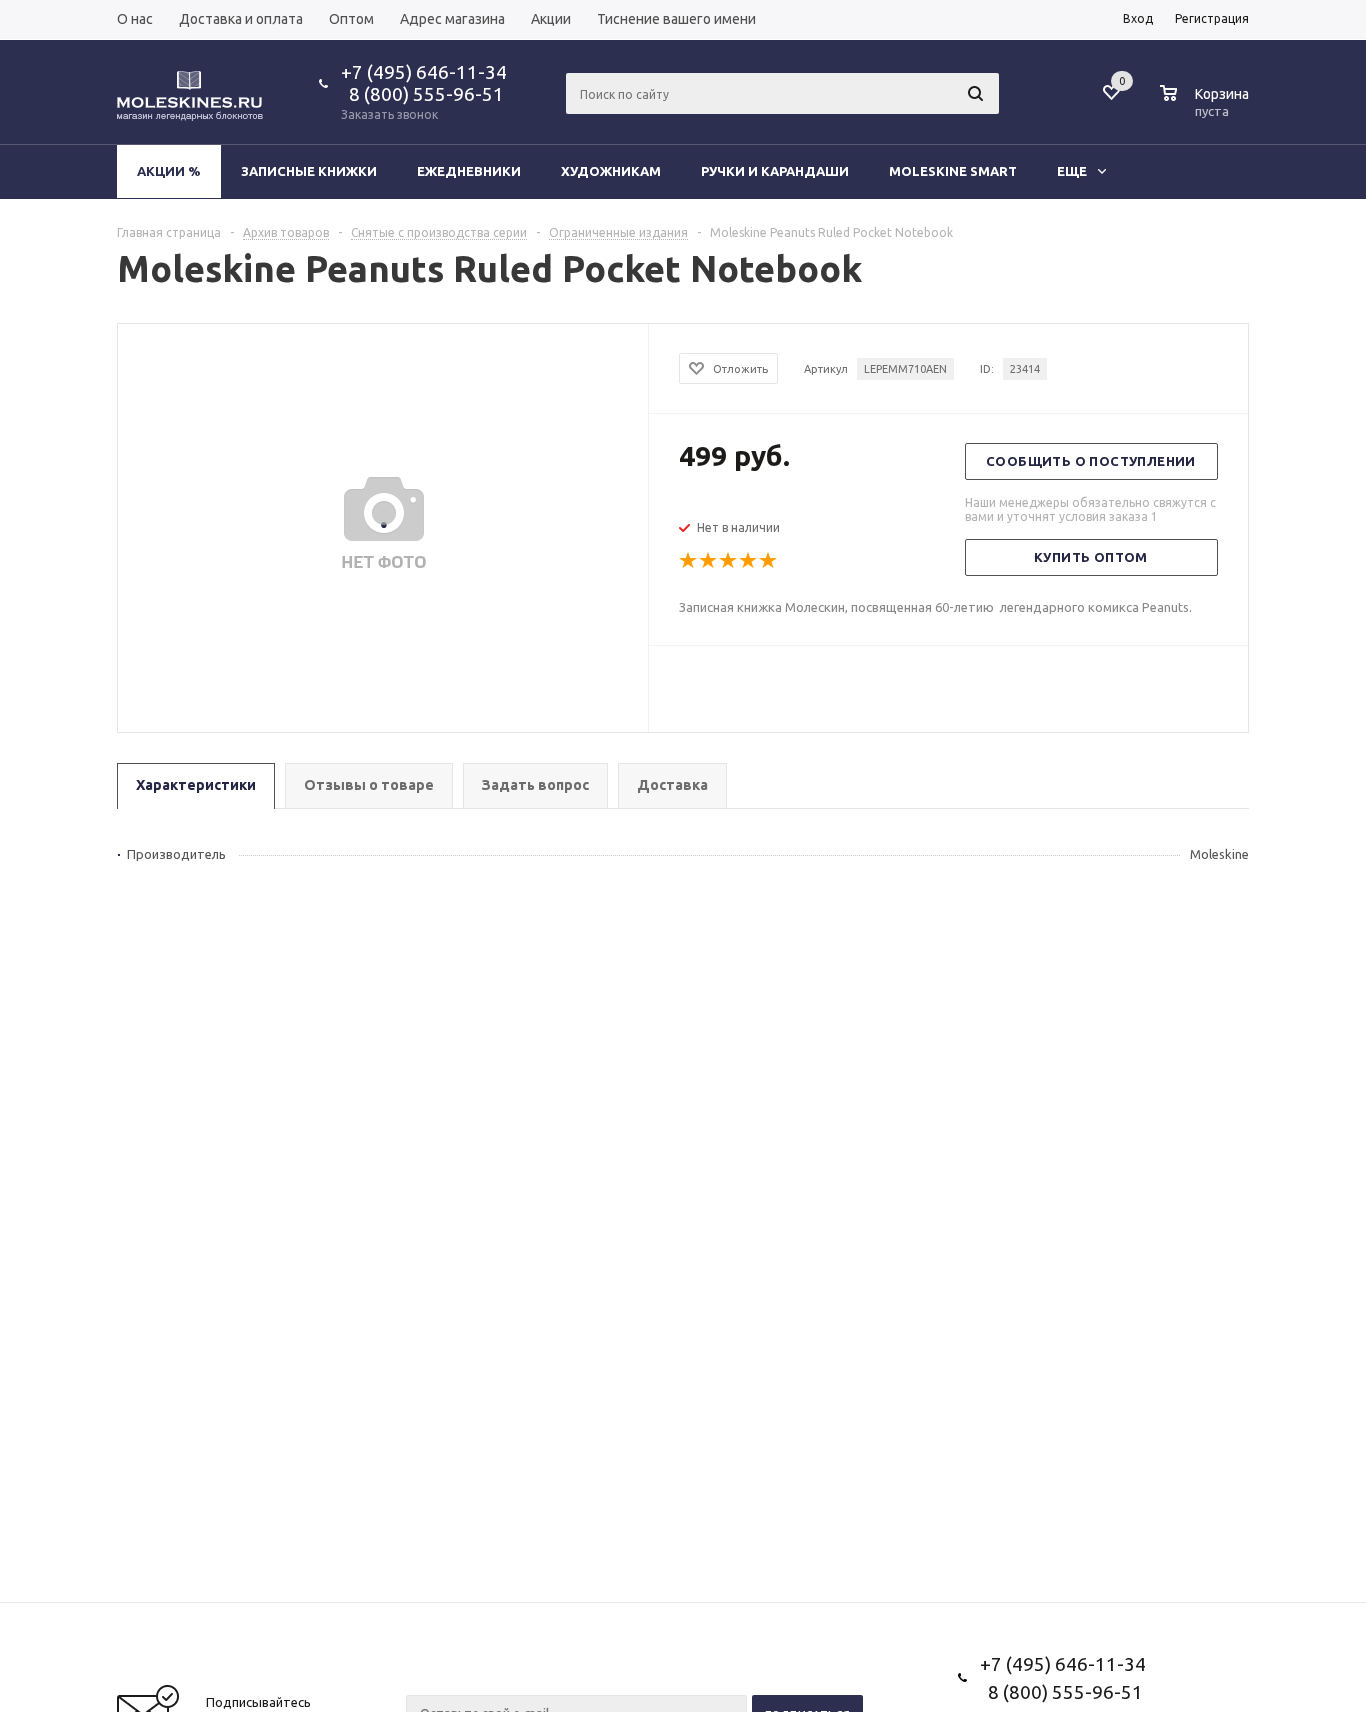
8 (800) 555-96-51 (422, 94)
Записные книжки (309, 171)
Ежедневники (469, 171)
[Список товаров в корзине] (1207, 108)
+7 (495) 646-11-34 (424, 72)
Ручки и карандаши (775, 171)
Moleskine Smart (953, 171)
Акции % (169, 171)
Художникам (611, 171)
